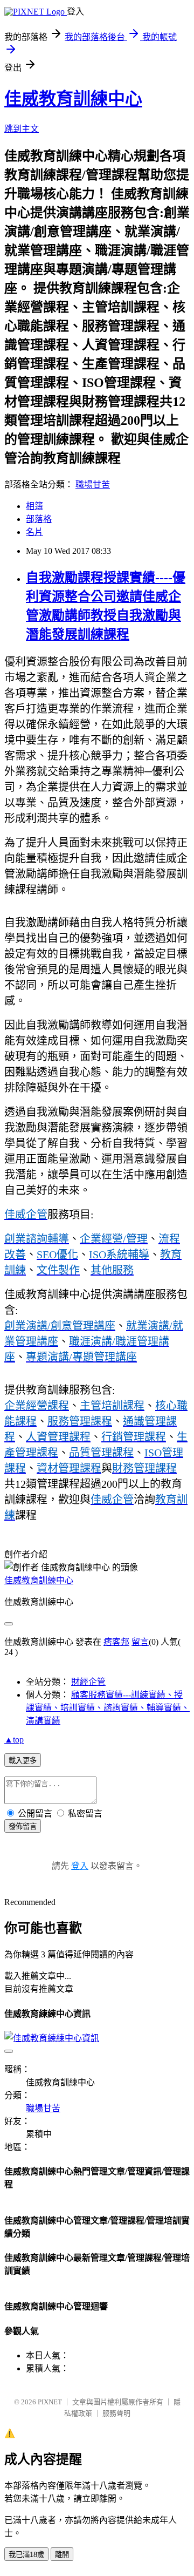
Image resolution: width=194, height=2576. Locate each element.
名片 (34, 532)
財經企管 (88, 1682)
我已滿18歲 (26, 2555)
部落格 (39, 519)
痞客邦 (116, 1642)
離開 (62, 2555)
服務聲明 (116, 2413)
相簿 (34, 506)
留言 (140, 1642)
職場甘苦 (93, 484)
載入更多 (23, 1761)
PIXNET (50, 2402)
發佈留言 (23, 1826)
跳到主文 (22, 129)
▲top (14, 1740)
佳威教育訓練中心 (73, 99)
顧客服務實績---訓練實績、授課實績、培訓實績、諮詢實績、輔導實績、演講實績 (108, 1708)
